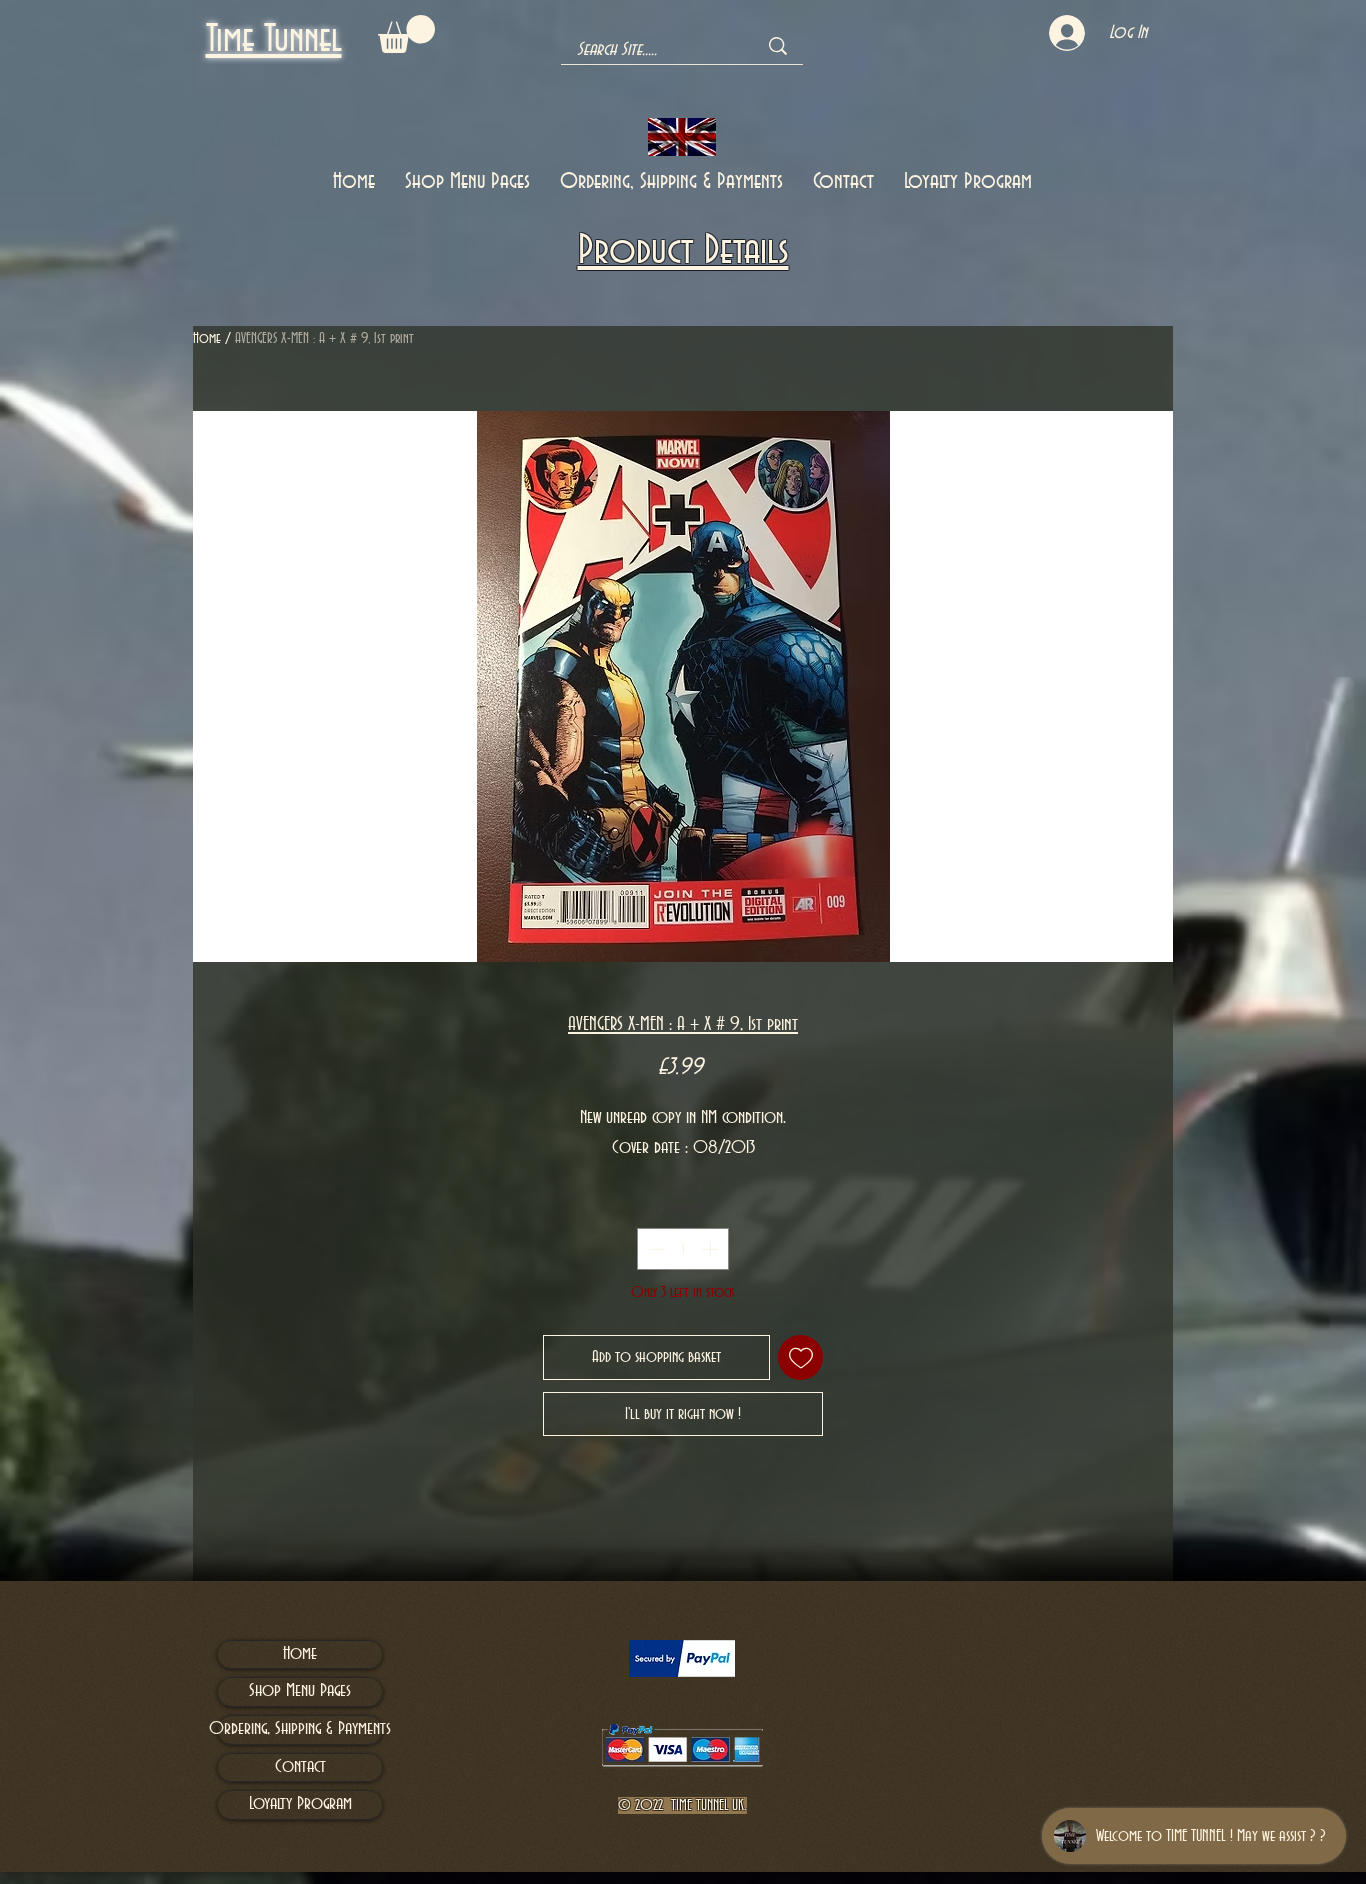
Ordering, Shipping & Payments (300, 1729)
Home (207, 339)
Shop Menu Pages (300, 1691)
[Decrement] (655, 1249)
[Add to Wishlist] (800, 1357)
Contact (300, 1767)
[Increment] (712, 1249)
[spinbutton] (683, 1249)
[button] (406, 34)
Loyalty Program (300, 1804)
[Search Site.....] (778, 46)
